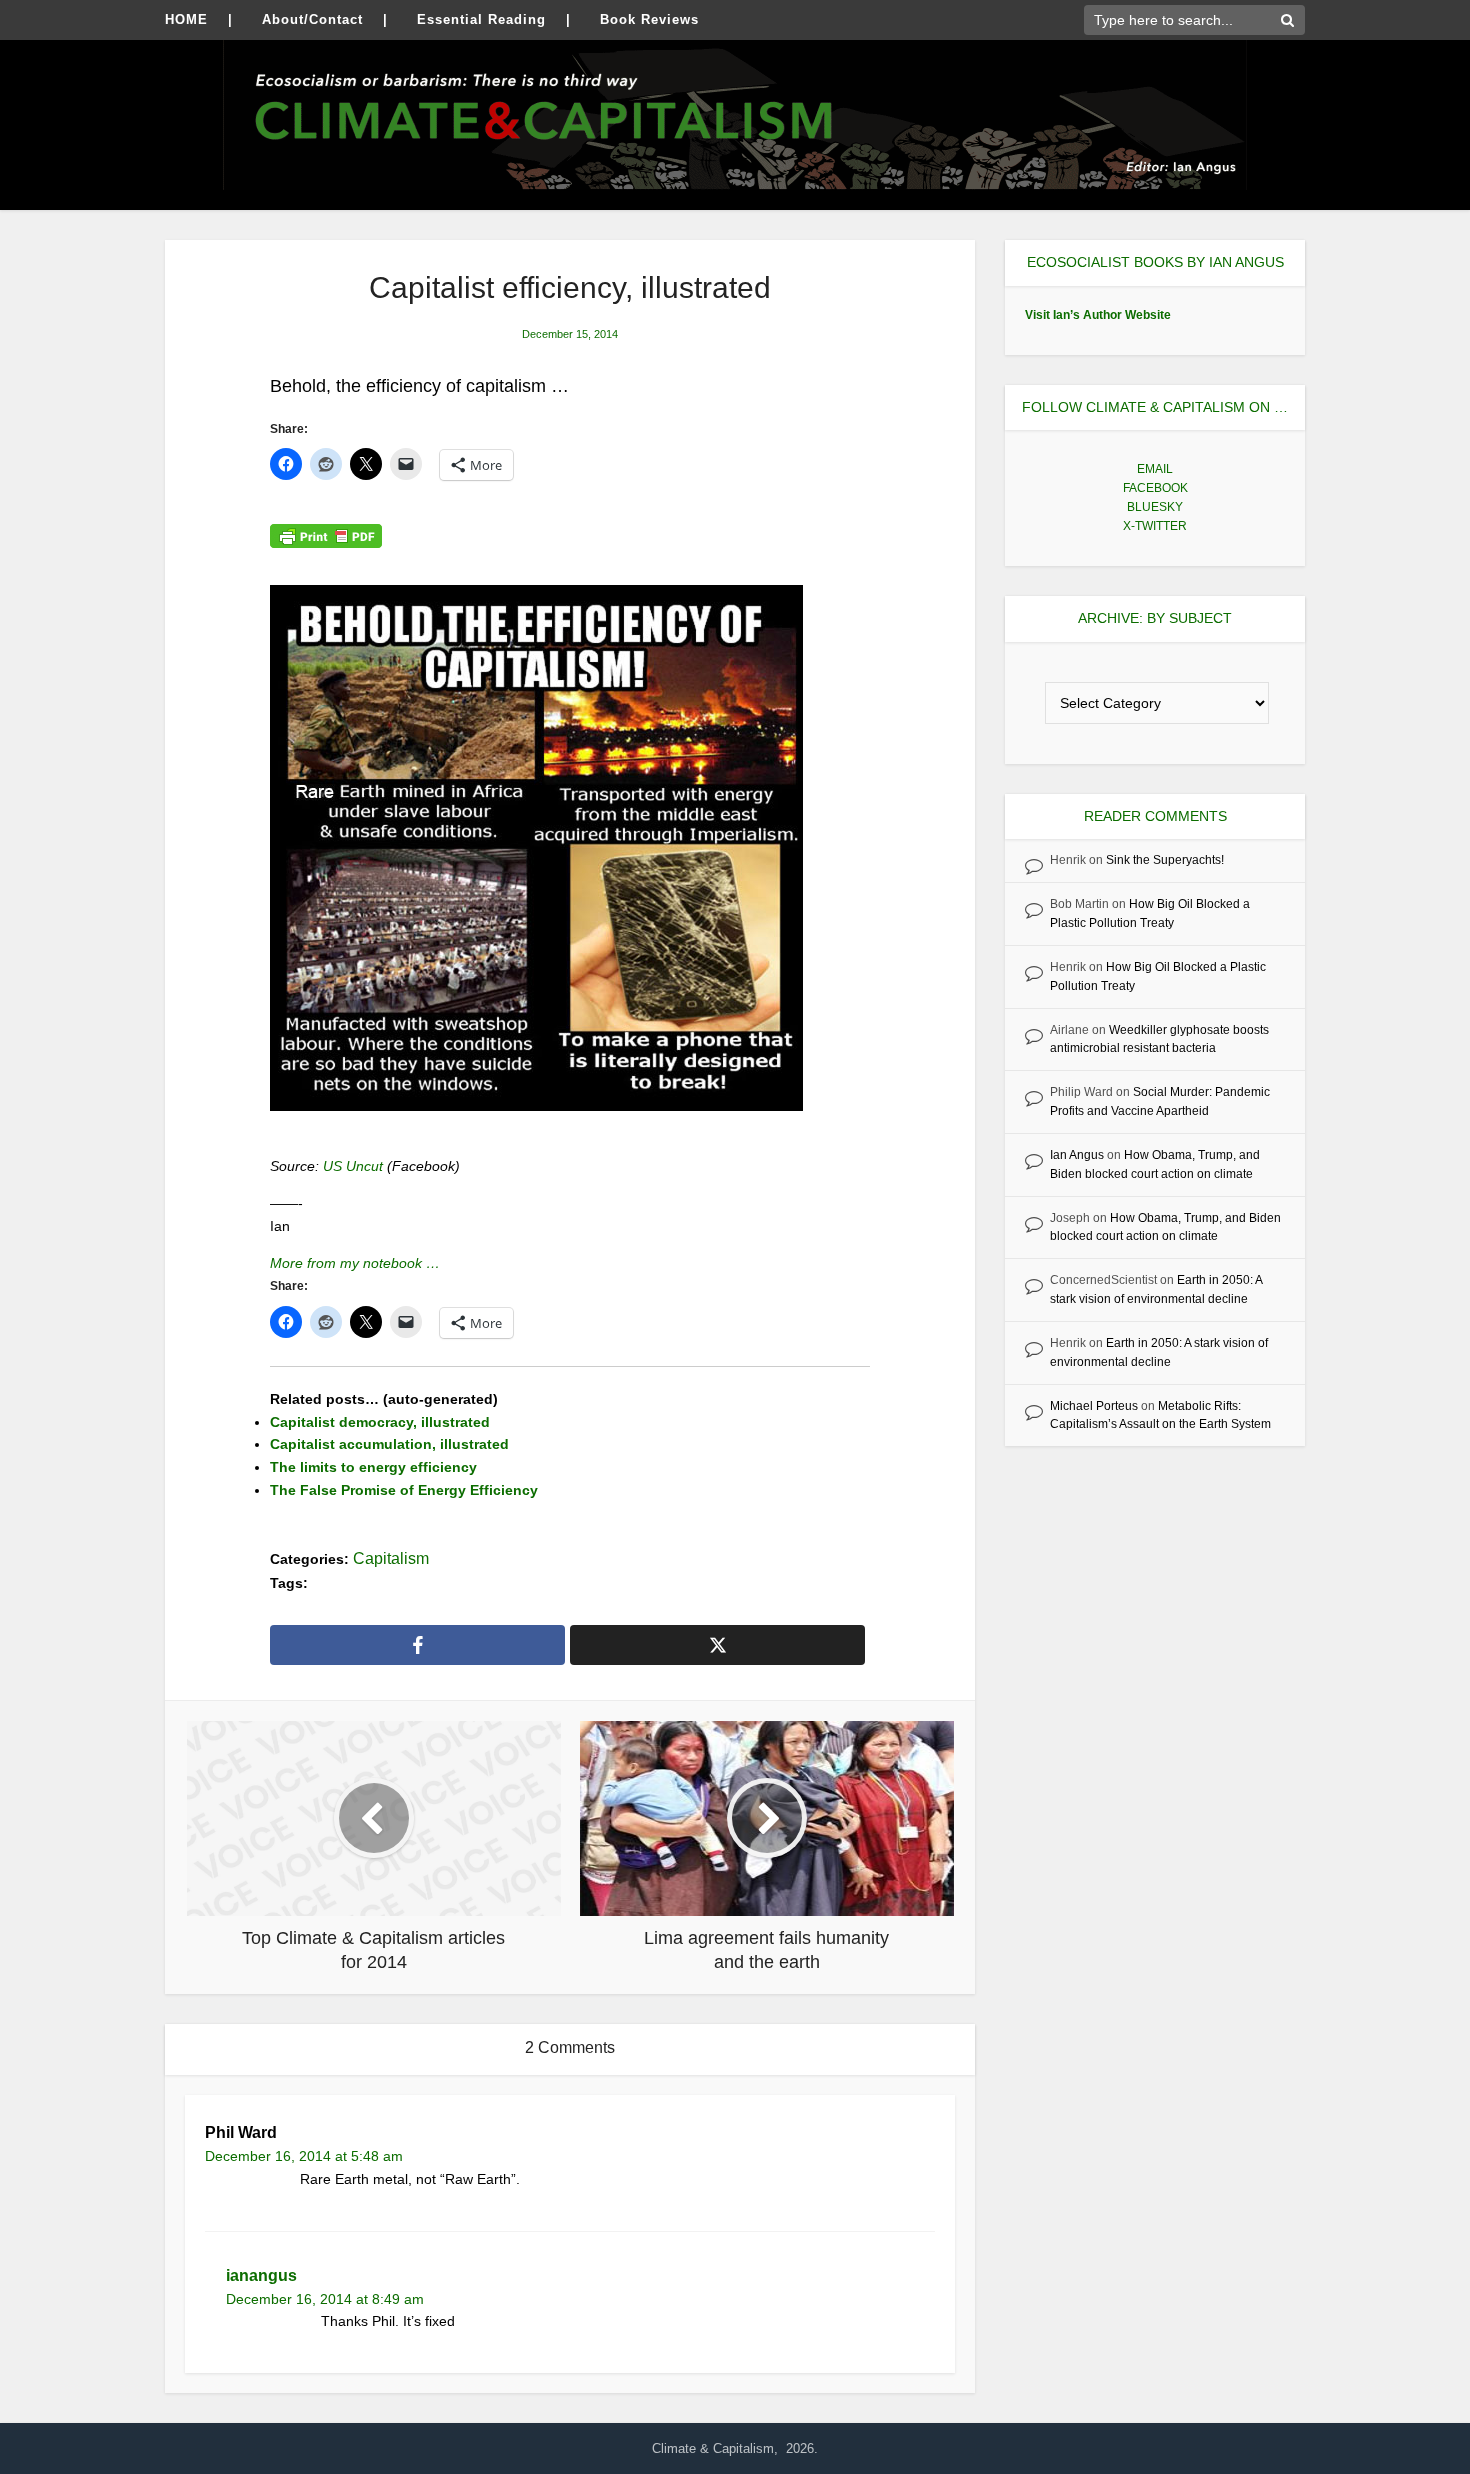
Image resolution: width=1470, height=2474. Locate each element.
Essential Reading (481, 19)
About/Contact (312, 19)
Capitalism (391, 1558)
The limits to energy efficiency (373, 1467)
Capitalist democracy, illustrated (380, 1422)
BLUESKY (1155, 507)
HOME (186, 19)
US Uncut (355, 1166)
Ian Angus (1077, 1155)
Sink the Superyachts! (1165, 860)
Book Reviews (649, 19)
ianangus (261, 2275)
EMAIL (1155, 469)
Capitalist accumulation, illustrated (389, 1444)
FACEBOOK (1155, 488)
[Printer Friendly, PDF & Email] (326, 536)
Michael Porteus (1094, 1406)
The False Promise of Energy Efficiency (404, 1490)
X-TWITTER (1155, 526)
